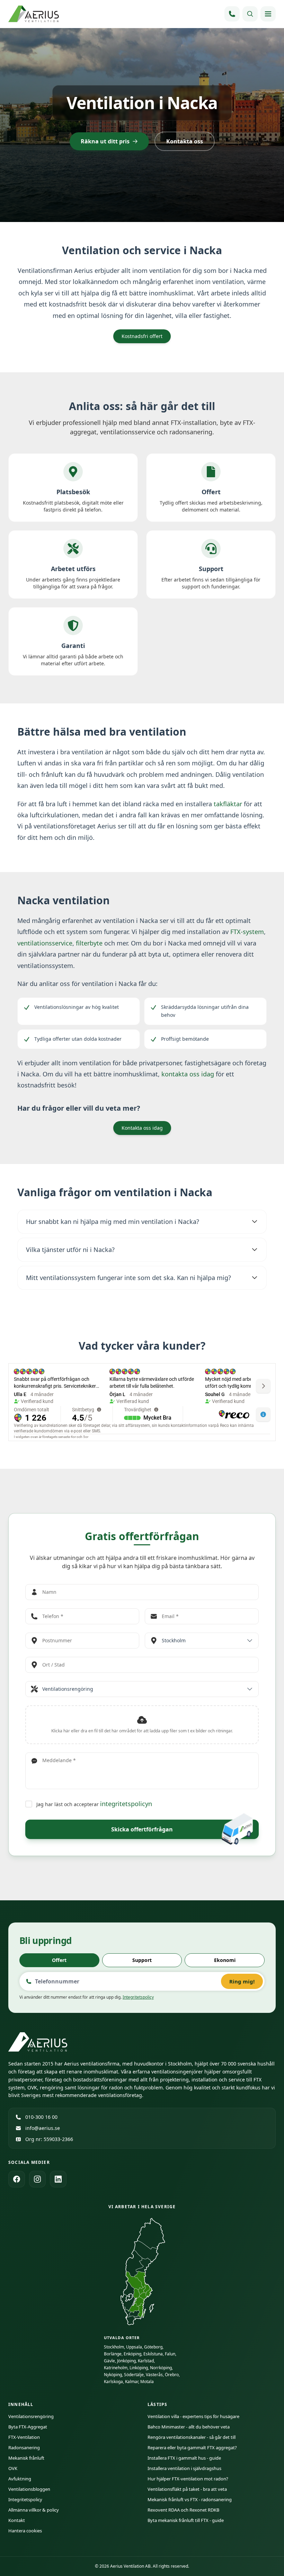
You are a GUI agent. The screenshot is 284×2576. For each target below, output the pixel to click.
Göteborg (153, 2347)
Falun (170, 2354)
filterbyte (89, 943)
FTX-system (247, 932)
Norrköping (161, 2368)
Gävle (109, 2361)
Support (142, 1960)
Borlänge (113, 2354)
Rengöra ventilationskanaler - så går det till (192, 2437)
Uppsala (134, 2347)
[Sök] (250, 14)
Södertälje (134, 2375)
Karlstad (146, 2361)
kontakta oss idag (188, 1074)
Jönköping (126, 2361)
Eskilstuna (153, 2354)
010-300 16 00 (41, 2117)
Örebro (172, 2375)
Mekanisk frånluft (26, 2458)
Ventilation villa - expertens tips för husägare (193, 2416)
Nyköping (113, 2375)
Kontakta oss (185, 141)
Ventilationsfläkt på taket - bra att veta (187, 2489)
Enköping (132, 2354)
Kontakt (17, 2520)
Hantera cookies (25, 2531)
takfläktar (228, 804)
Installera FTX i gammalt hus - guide (184, 2458)
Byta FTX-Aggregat (28, 2427)
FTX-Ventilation (24, 2437)
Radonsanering (24, 2448)
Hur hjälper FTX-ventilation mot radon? (188, 2479)
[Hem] (34, 14)
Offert (59, 1960)
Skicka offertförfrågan (142, 1829)
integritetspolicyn (126, 1804)
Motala (147, 2382)
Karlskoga (113, 2382)
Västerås (154, 2375)
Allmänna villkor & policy (34, 2510)
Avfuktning (20, 2479)
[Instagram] (37, 2179)
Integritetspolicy (138, 1997)
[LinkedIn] (58, 2179)
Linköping (139, 2368)
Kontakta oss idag (142, 1128)
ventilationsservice (45, 943)
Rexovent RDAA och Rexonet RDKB (183, 2510)
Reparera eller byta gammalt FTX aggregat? (192, 2448)
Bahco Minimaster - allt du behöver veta (189, 2427)
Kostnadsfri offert (142, 336)
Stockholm (114, 2347)
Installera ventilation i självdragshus (184, 2468)
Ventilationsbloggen (29, 2489)
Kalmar (132, 2382)
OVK (13, 2468)
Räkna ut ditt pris (105, 141)
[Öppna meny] (268, 14)
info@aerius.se (43, 2128)
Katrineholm (116, 2368)
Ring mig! (242, 1981)
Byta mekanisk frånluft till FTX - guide (186, 2520)
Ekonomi (225, 1960)
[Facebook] (17, 2179)
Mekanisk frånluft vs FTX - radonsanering (190, 2499)
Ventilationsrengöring (31, 2416)
